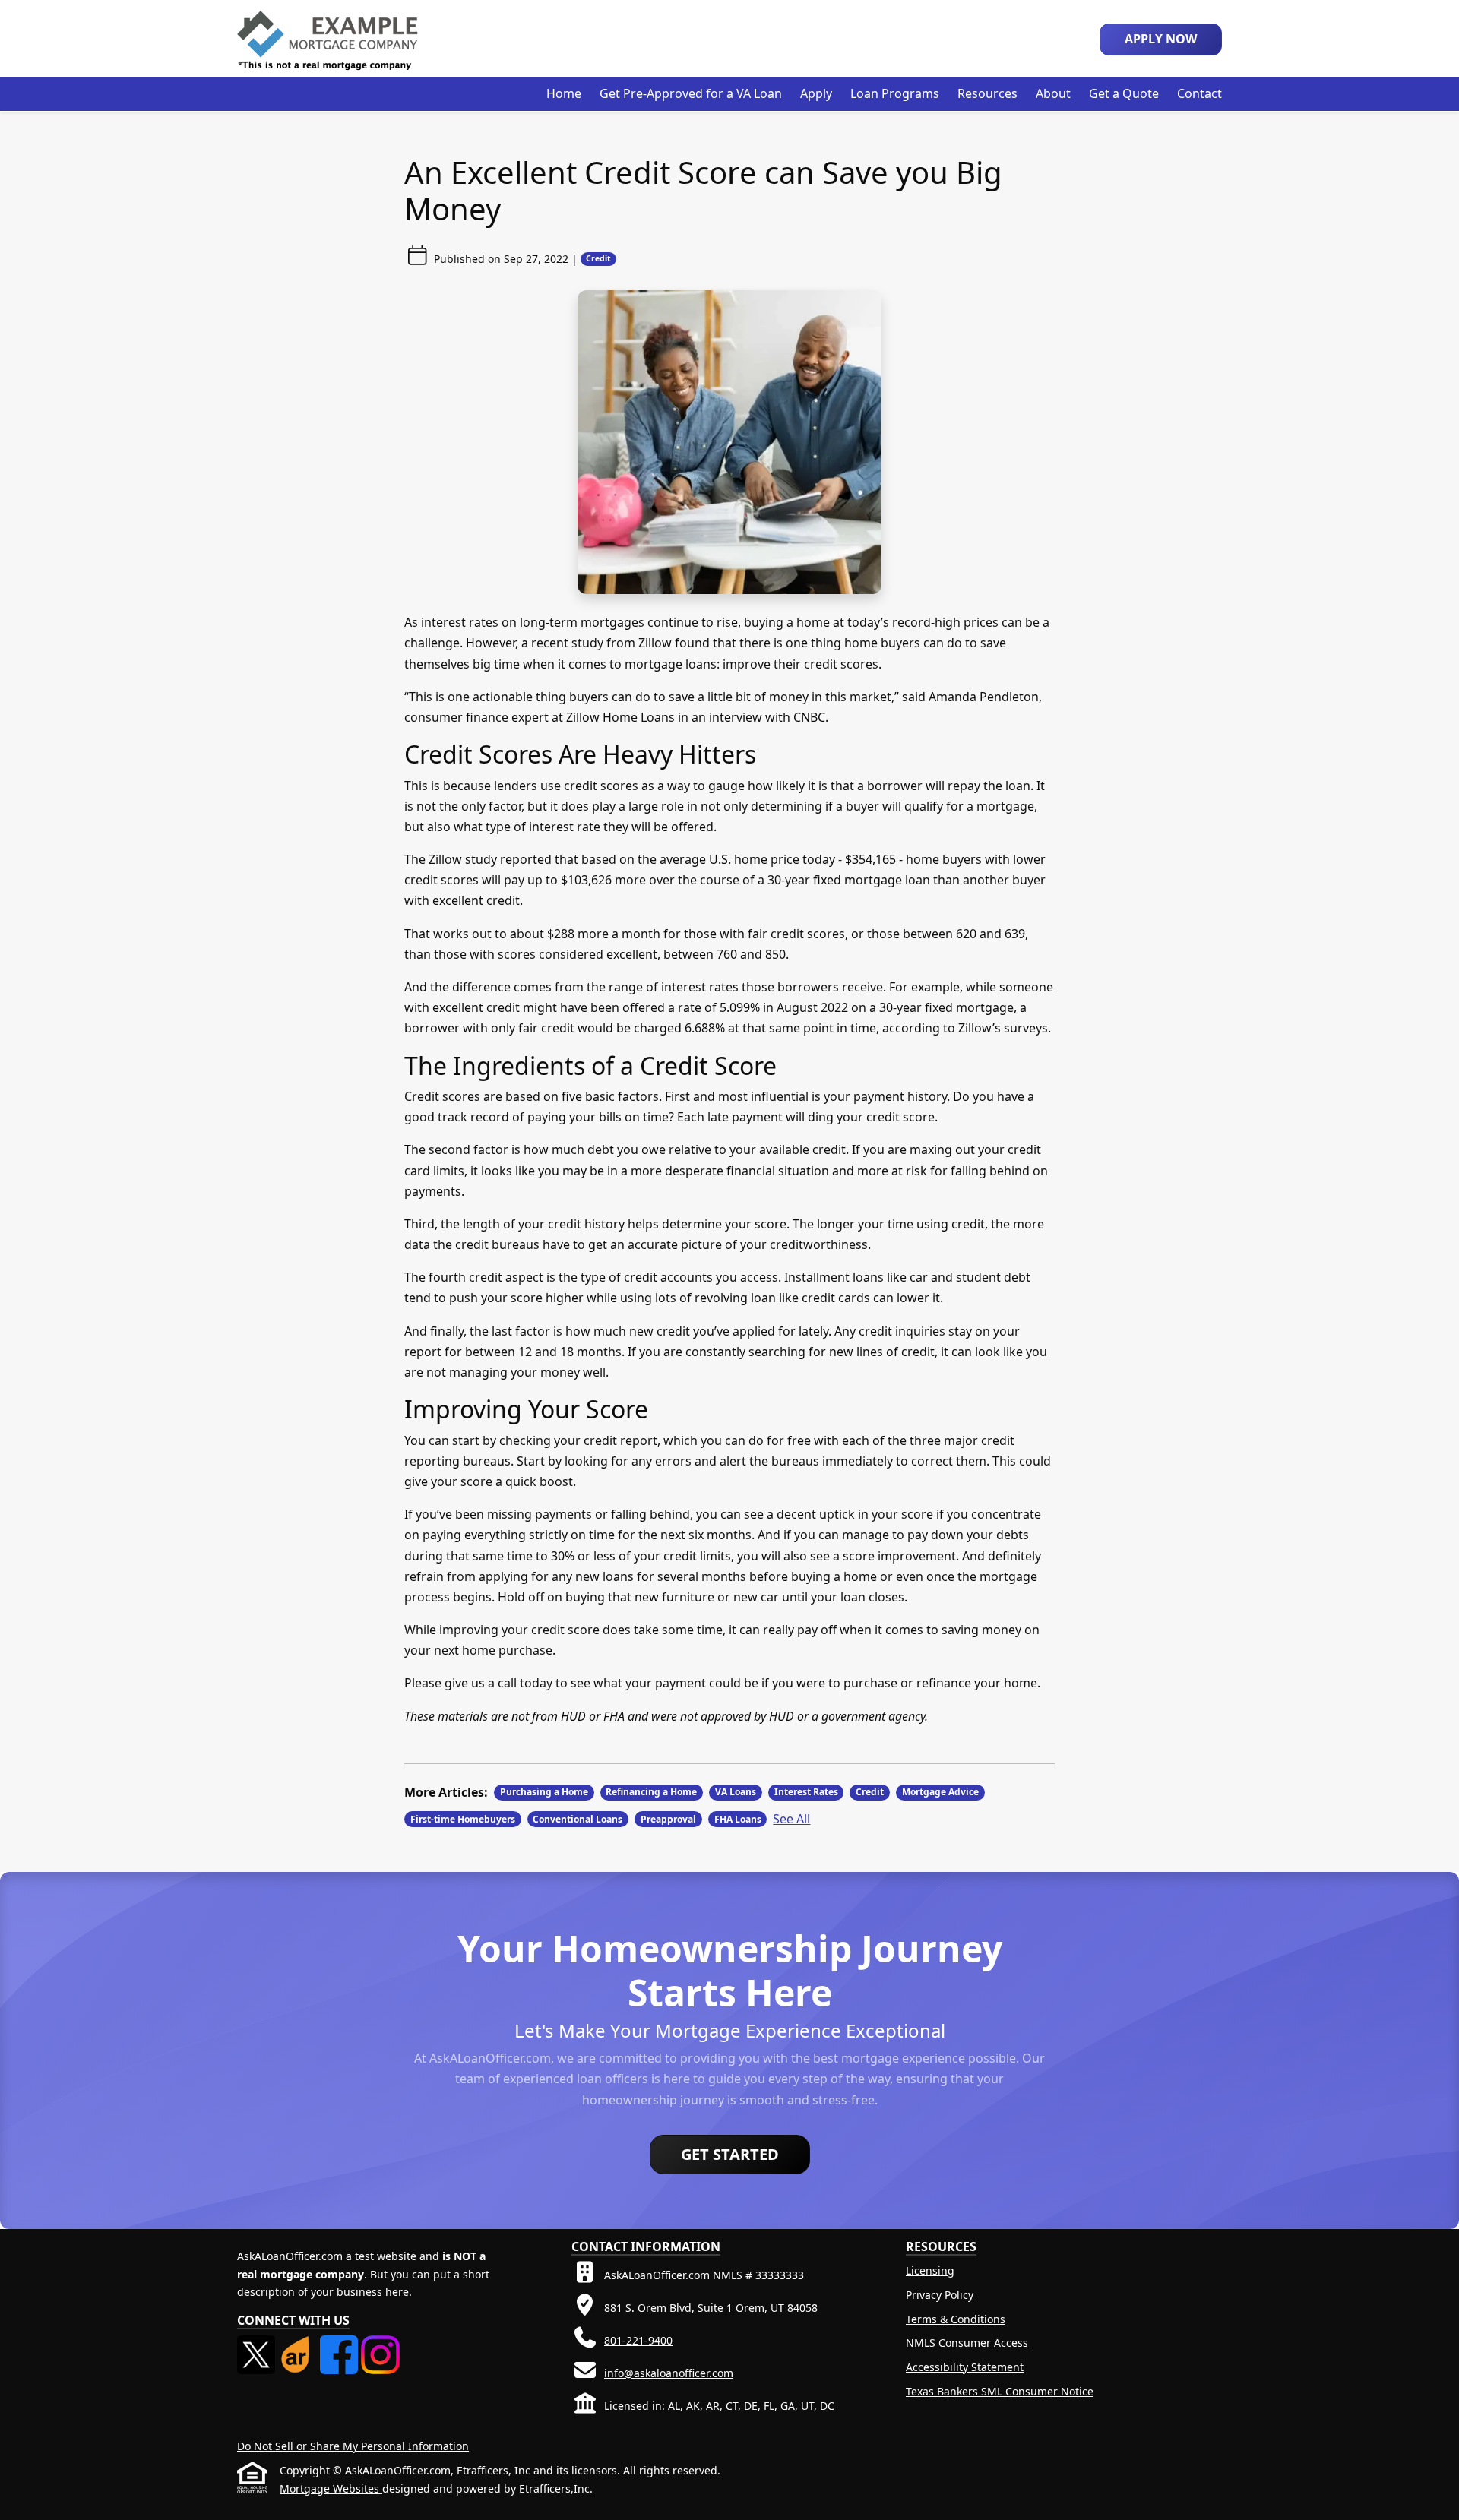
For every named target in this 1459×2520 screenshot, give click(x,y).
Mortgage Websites (331, 2488)
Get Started (730, 2154)
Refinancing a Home (651, 1792)
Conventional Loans (578, 1819)
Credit (598, 258)
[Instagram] (380, 2344)
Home (564, 93)
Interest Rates (806, 1792)
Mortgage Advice (940, 1792)
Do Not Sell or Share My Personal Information (353, 2446)
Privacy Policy (940, 2295)
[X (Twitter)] (258, 2344)
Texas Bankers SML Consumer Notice (1000, 2391)
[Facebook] (340, 2344)
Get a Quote (1124, 93)
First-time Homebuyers (463, 1819)
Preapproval (668, 1819)
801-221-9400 (638, 2340)
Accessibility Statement (965, 2367)
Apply (816, 93)
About (1053, 93)
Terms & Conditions (956, 2319)
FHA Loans (738, 1819)
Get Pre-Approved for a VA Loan (691, 93)
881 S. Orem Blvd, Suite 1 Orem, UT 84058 (711, 2308)
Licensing (930, 2270)
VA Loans (736, 1792)
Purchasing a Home (544, 1792)
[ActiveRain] (299, 2344)
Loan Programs (895, 93)
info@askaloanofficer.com (669, 2373)
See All (791, 1819)
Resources (987, 93)
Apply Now (1161, 39)
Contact (1199, 93)
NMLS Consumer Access (967, 2343)
